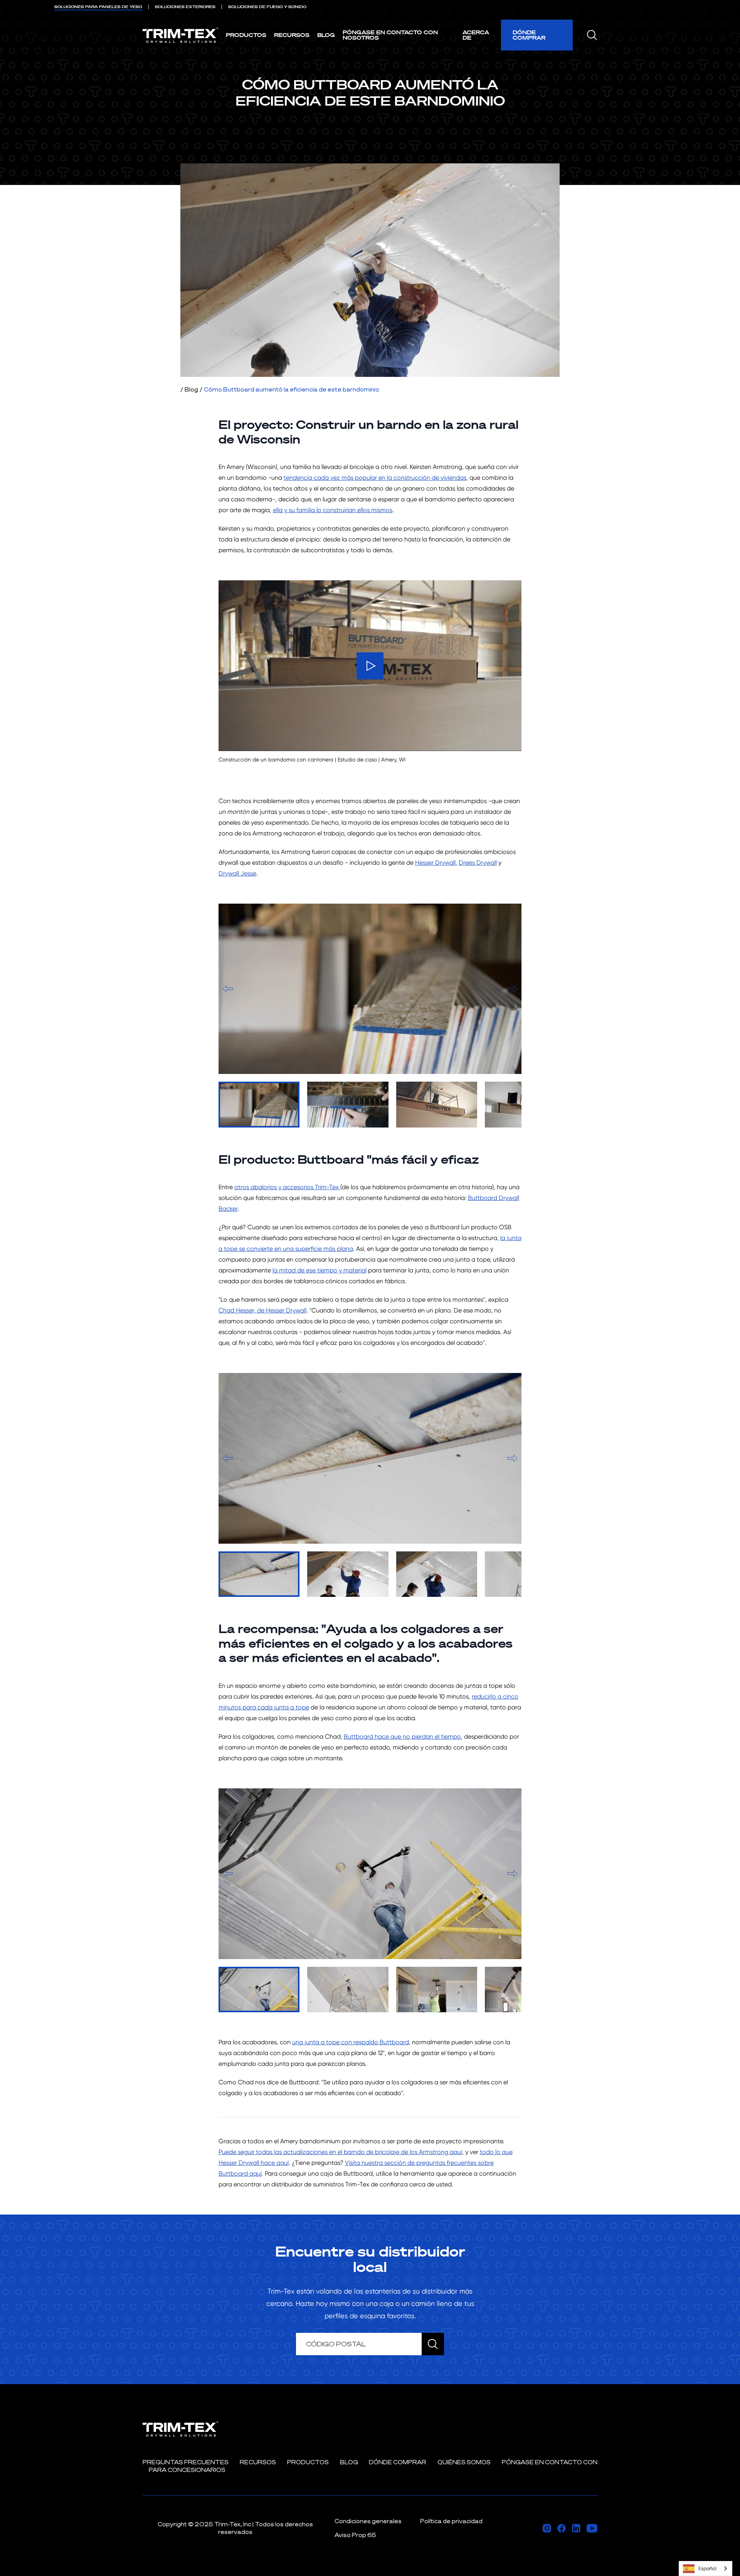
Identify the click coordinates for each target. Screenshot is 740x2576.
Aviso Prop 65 (355, 2535)
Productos (246, 35)
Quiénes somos (464, 2462)
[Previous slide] (228, 989)
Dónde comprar (529, 35)
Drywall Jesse (237, 873)
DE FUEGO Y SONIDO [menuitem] (267, 7)
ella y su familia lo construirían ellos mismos (333, 510)
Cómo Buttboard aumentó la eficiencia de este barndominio (292, 389)
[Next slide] (512, 989)
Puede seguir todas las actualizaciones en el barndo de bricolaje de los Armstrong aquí (340, 2152)
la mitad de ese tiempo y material (320, 1270)
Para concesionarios (187, 2470)
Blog (326, 35)
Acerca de (476, 35)
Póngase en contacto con (550, 2462)
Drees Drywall (478, 863)
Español (707, 2568)
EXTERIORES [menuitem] (185, 7)
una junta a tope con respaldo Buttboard (351, 2042)
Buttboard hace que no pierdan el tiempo (402, 1737)
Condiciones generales (368, 2521)
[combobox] (706, 2568)
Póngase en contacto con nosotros (390, 35)
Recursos (292, 35)
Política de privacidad (451, 2521)
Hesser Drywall (435, 863)
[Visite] (547, 2528)
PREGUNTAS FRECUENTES (186, 2462)
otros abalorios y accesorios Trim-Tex (287, 1187)
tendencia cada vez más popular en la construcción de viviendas (375, 478)
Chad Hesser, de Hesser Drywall (262, 1310)
